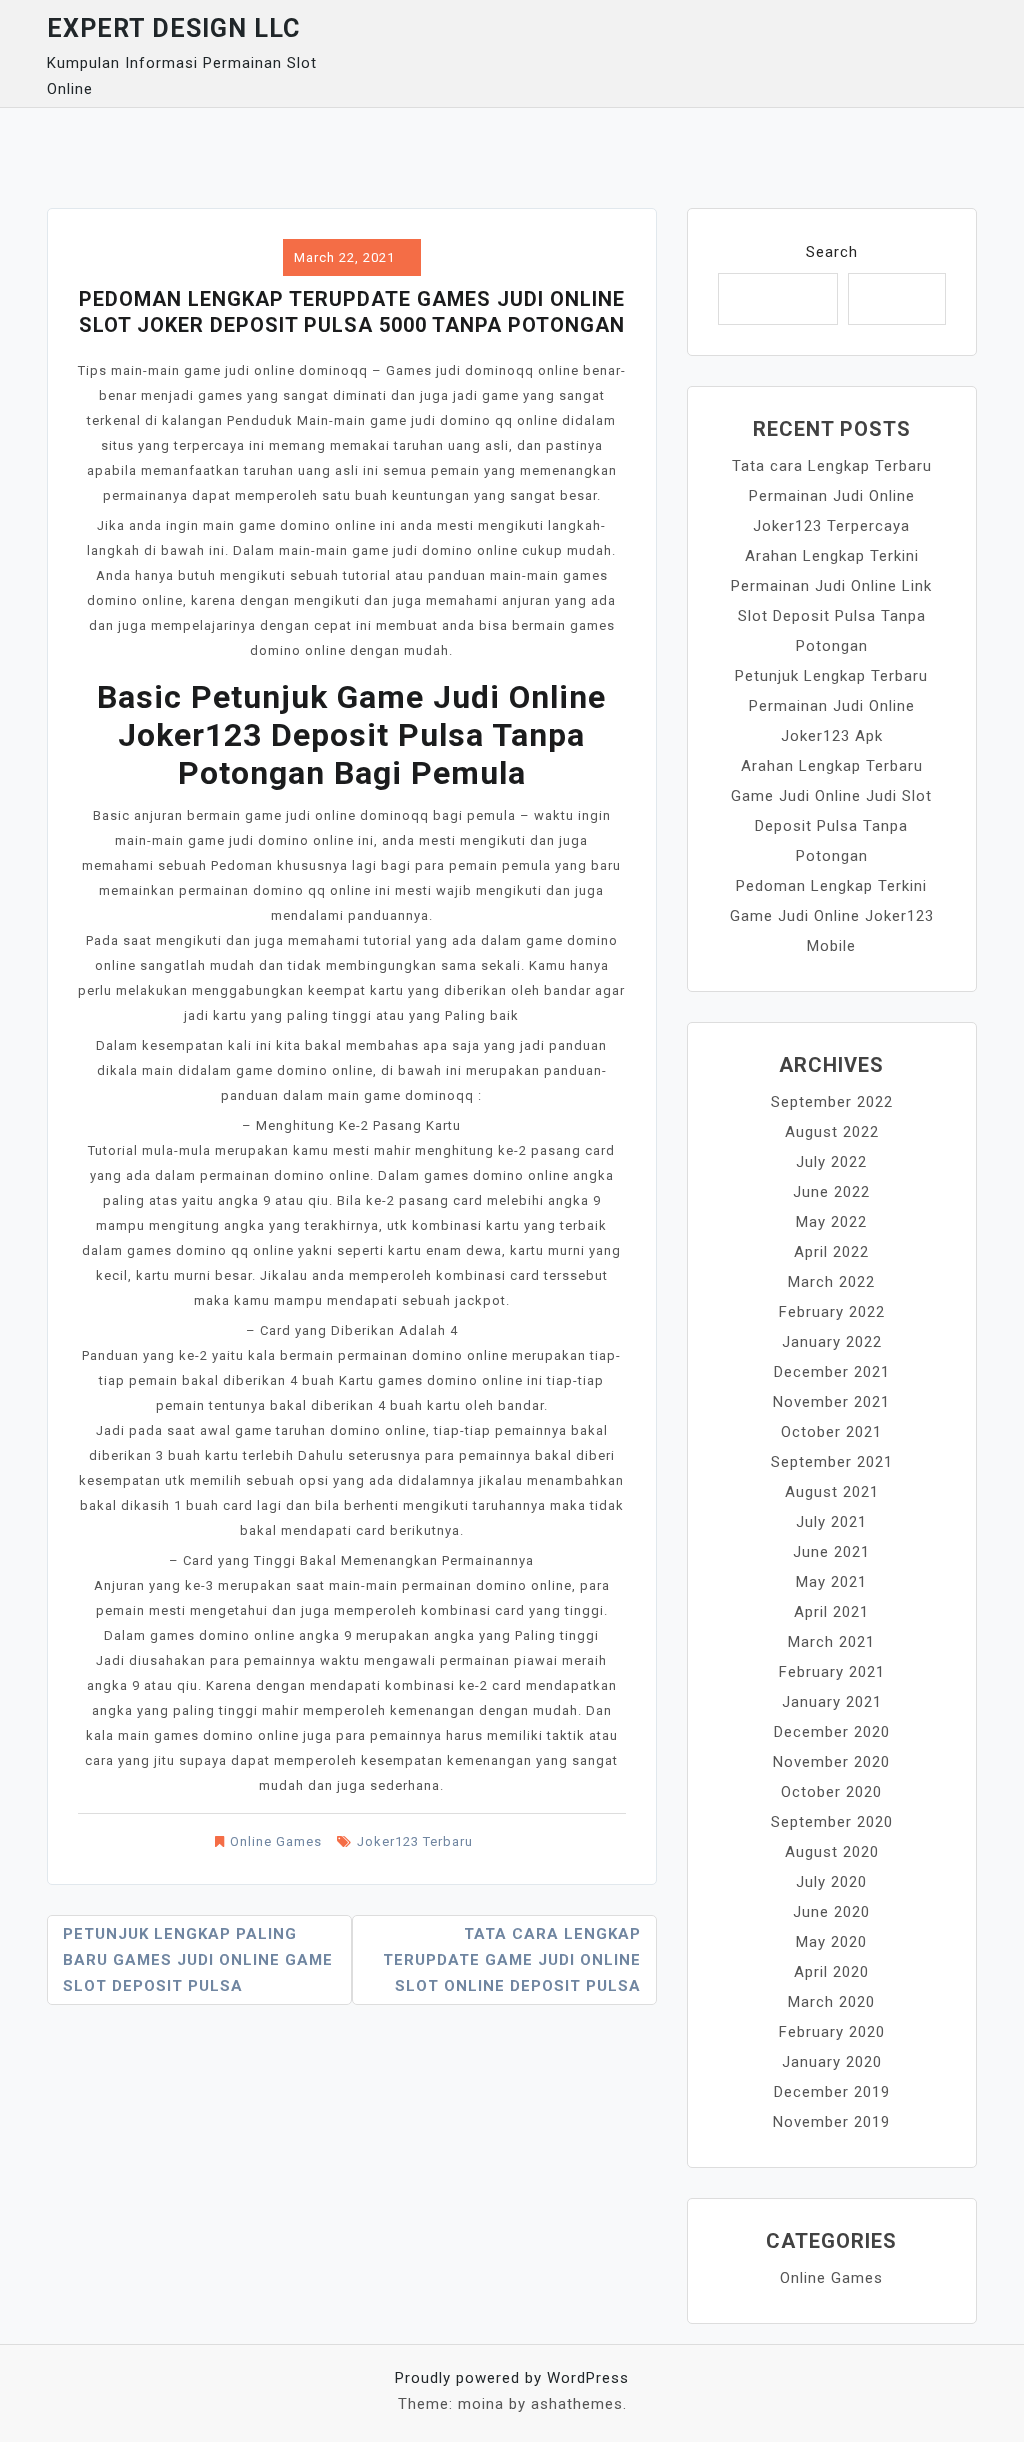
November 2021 (831, 1402)
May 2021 (831, 1582)
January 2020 (832, 2062)
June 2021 (831, 1552)
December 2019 (832, 2092)
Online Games (276, 1841)
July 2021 (831, 1522)
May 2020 (831, 1942)
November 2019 (831, 2122)
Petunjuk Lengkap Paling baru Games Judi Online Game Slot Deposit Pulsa (198, 1960)
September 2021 (832, 1462)
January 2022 (832, 1342)
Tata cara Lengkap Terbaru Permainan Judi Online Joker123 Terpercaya (832, 496)
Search (832, 252)
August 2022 (832, 1132)
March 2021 (831, 1642)
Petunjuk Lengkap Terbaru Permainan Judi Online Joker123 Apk (831, 706)
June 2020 (831, 1912)
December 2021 (832, 1372)
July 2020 (831, 1882)
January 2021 (832, 1702)
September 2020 (832, 1822)
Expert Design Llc (173, 28)
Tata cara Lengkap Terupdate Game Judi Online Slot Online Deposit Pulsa (512, 1960)
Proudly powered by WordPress (512, 2378)
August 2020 (832, 1852)
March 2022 (831, 1282)
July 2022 (831, 1162)
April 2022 (831, 1252)
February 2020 (832, 2032)
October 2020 (831, 1792)
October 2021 (831, 1432)
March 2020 (831, 2002)
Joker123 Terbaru (415, 1841)
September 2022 (832, 1102)
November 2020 (831, 1762)
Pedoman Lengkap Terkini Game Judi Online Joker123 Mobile (832, 916)
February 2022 (832, 1312)
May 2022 (831, 1222)
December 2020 (832, 1732)
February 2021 (832, 1672)
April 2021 (831, 1612)
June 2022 (831, 1192)
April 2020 (831, 1972)
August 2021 (832, 1492)
